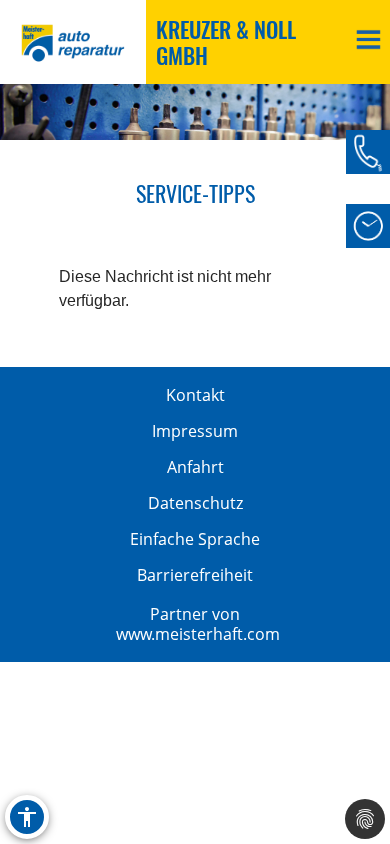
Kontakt (195, 395)
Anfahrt (195, 467)
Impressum (195, 431)
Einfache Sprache (195, 539)
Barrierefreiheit (195, 575)
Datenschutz (195, 503)
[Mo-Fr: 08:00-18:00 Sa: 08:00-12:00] (368, 226)
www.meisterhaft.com (198, 634)
